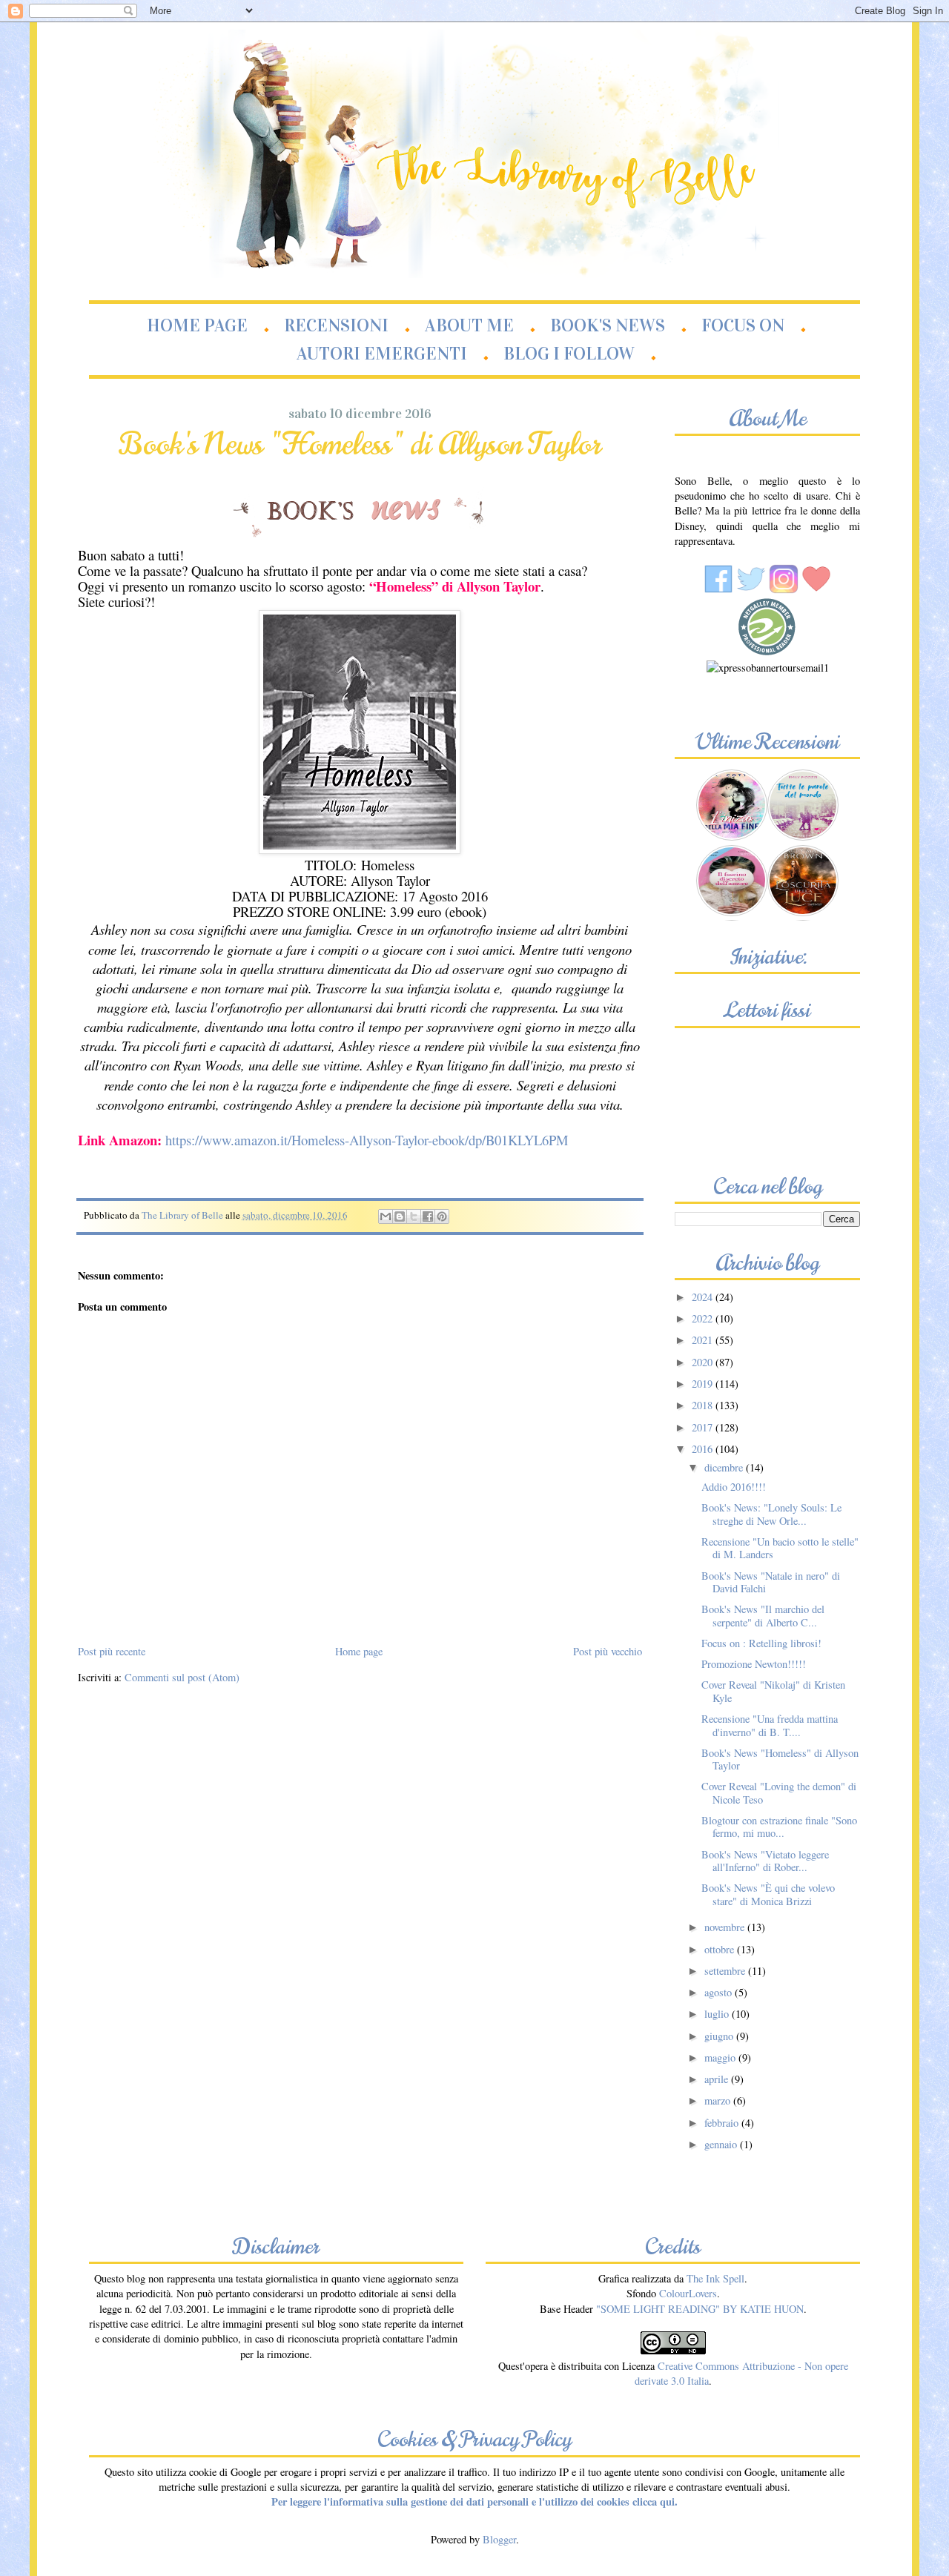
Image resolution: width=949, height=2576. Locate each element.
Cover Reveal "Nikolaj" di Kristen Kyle (773, 1691)
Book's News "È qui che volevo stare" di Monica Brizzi (768, 1894)
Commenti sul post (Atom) (182, 1677)
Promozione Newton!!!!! (754, 1664)
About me (469, 325)
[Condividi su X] (414, 1216)
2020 (704, 1362)
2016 (704, 1449)
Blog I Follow (569, 354)
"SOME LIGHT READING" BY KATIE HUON (700, 2309)
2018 (704, 1405)
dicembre (725, 1467)
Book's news (608, 325)
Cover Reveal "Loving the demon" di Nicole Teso (779, 1792)
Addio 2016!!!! (734, 1487)
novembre (726, 1927)
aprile (718, 2079)
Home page (197, 325)
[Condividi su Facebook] (428, 1216)
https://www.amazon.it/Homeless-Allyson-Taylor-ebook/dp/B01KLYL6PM (367, 1140)
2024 (704, 1297)
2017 (704, 1427)
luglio (718, 2014)
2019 (704, 1384)
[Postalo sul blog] (400, 1216)
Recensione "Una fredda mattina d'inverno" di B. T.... (770, 1725)
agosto (720, 1992)
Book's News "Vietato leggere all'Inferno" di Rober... (765, 1861)
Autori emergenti (382, 354)
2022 (704, 1318)
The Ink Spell (715, 2278)
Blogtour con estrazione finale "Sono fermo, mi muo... (779, 1827)
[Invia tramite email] (386, 1216)
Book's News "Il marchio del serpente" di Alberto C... (763, 1615)
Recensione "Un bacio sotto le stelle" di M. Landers (780, 1548)
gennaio (722, 2144)
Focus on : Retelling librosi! (761, 1643)
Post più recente (112, 1651)
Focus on (743, 325)
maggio (721, 2057)
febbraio (723, 2123)
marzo (719, 2100)
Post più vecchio (608, 1651)
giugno (720, 2036)
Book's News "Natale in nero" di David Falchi (771, 1582)
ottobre (721, 1949)
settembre (726, 1971)
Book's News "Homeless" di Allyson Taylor (780, 1759)
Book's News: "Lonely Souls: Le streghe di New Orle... (771, 1514)
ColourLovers (688, 2293)
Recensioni (336, 325)
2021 (704, 1340)
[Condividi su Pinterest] (442, 1216)
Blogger (499, 2539)
